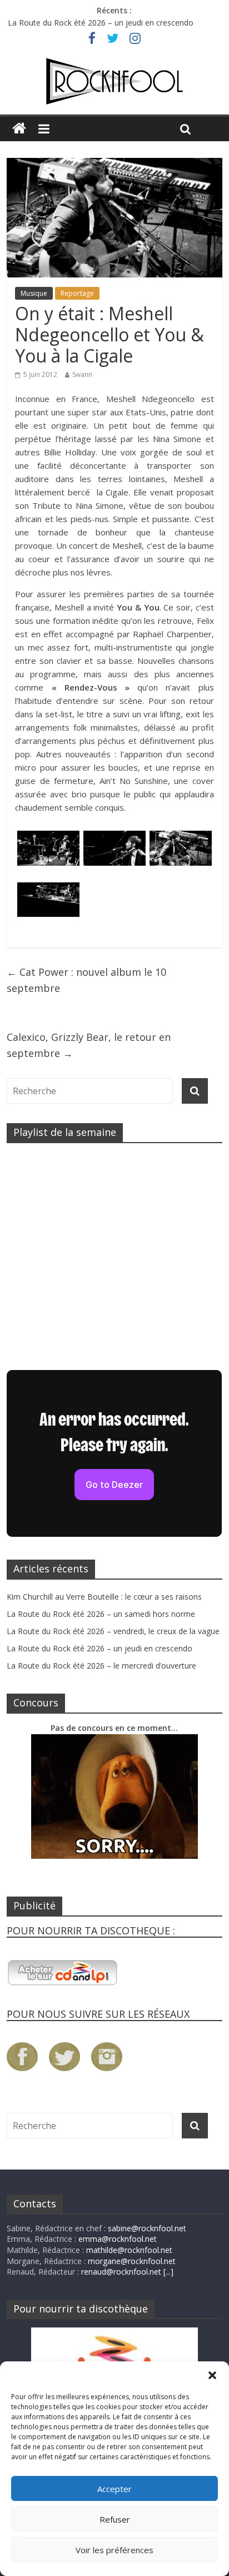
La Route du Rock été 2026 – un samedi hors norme (101, 1614)
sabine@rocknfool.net (147, 2228)
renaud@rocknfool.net (121, 2272)
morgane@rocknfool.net (132, 2261)
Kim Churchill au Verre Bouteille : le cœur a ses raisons (104, 1597)
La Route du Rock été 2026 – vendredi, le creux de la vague (113, 1631)
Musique (34, 293)
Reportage (77, 293)
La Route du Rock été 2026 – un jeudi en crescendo (101, 23)
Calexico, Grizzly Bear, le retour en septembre (89, 1045)
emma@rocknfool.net (118, 2239)
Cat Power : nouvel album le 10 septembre (86, 980)
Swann (82, 374)
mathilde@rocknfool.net (129, 2250)
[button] (212, 2375)
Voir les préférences (114, 2550)
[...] (168, 2272)
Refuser (115, 2519)
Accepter (114, 2489)
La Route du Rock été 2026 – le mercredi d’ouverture (101, 1666)
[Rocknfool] (114, 81)
